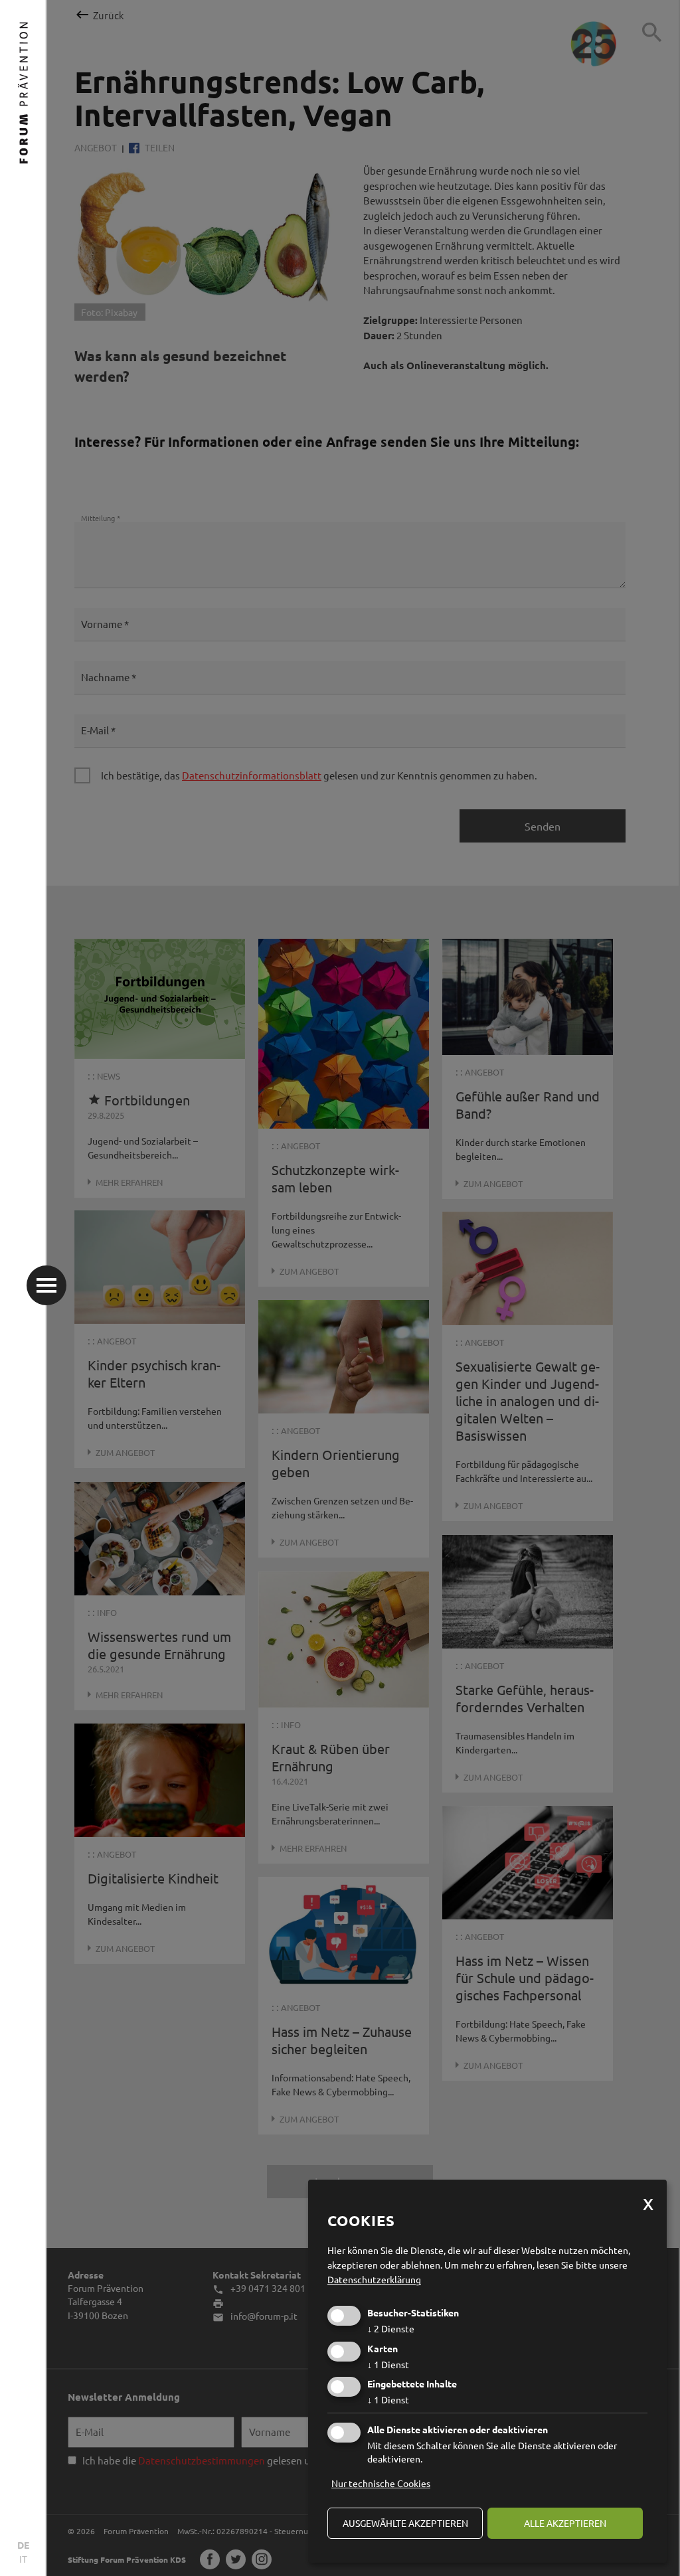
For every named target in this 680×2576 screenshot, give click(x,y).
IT (23, 2559)
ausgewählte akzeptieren (405, 2523)
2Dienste (391, 2328)
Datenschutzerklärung (374, 2279)
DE (23, 2545)
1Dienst (388, 2364)
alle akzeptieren (565, 2523)
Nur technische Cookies (381, 2483)
